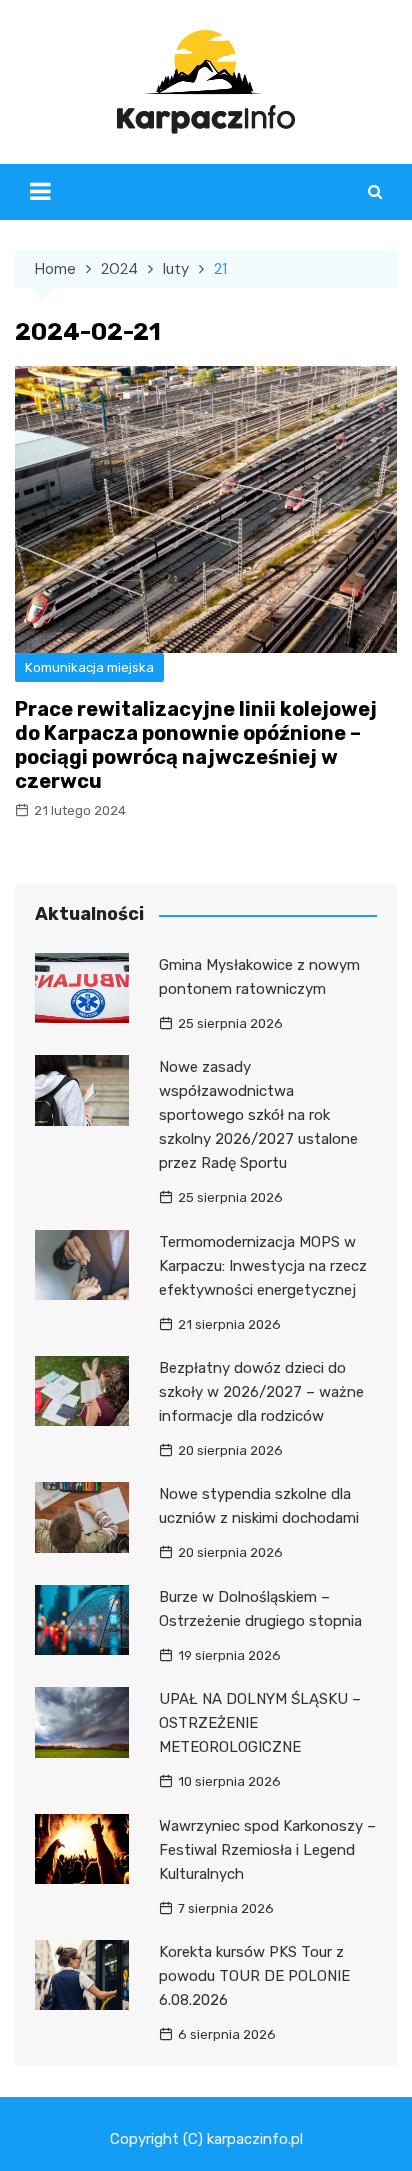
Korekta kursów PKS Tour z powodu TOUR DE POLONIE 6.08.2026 (254, 1976)
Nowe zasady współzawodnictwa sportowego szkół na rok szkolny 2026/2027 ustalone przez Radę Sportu (258, 1115)
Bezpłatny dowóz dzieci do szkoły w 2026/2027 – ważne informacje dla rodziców (261, 1392)
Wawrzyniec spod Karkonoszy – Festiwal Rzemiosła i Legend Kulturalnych (267, 1850)
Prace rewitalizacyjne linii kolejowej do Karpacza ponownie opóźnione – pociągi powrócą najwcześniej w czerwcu (196, 745)
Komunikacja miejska (89, 667)
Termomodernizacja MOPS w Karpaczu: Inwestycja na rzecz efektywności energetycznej (263, 1266)
